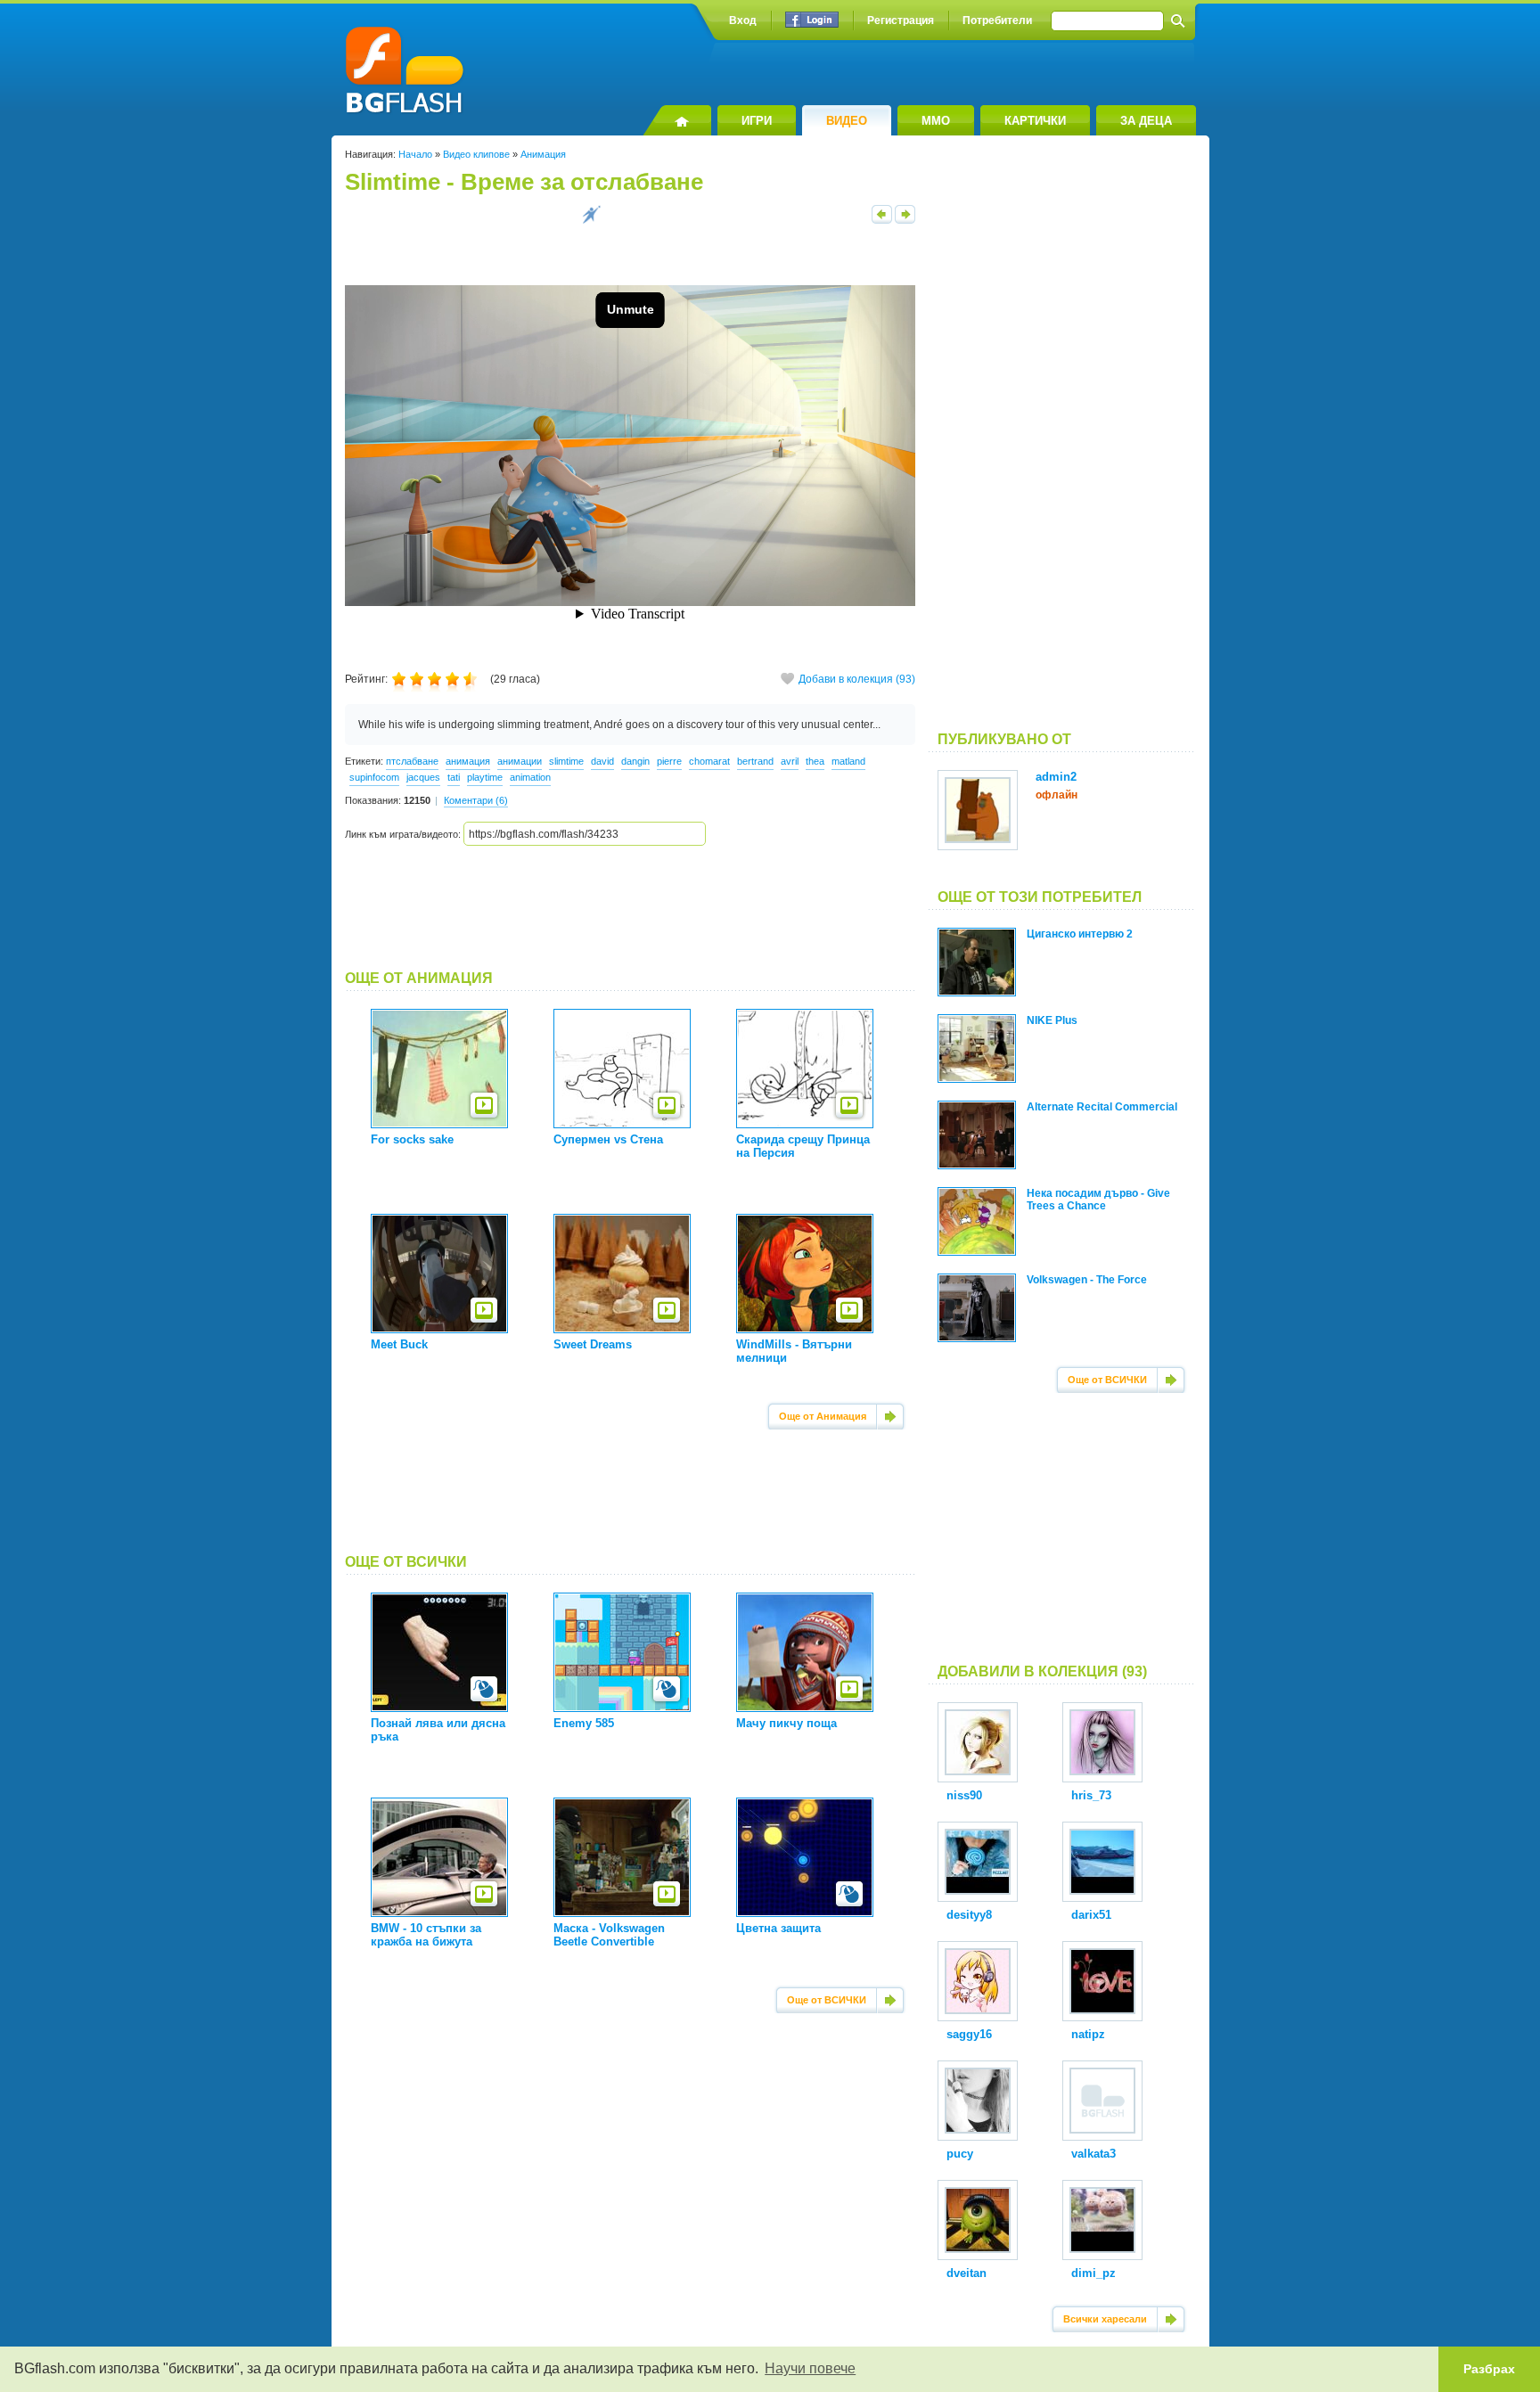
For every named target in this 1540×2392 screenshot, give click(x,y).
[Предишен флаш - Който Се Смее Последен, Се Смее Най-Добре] (882, 220)
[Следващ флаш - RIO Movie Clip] (905, 220)
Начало (415, 154)
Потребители (997, 20)
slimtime (566, 761)
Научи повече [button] (810, 2368)
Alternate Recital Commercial (1102, 1107)
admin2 (1056, 777)
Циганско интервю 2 (1080, 934)
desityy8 (969, 1915)
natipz (1088, 2034)
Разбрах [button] (1489, 2369)
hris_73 (1091, 1795)
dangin (635, 761)
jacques (423, 777)
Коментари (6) (476, 800)
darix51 (1091, 1915)
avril (790, 761)
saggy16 (969, 2034)
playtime (485, 777)
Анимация (543, 154)
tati (454, 777)
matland (848, 761)
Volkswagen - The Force (1087, 1280)
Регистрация (901, 20)
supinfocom (374, 777)
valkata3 (1094, 2154)
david (602, 761)
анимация (468, 761)
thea (815, 761)
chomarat (709, 761)
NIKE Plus (1052, 1020)
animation (530, 777)
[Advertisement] (630, 908)
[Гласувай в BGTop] (591, 220)
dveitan (967, 2273)
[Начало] (677, 120)
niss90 (964, 1795)
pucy (960, 2154)
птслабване (412, 761)
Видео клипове (476, 154)
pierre (669, 761)
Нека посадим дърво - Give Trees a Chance (1098, 1200)
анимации (520, 761)
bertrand (755, 761)
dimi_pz (1094, 2273)
